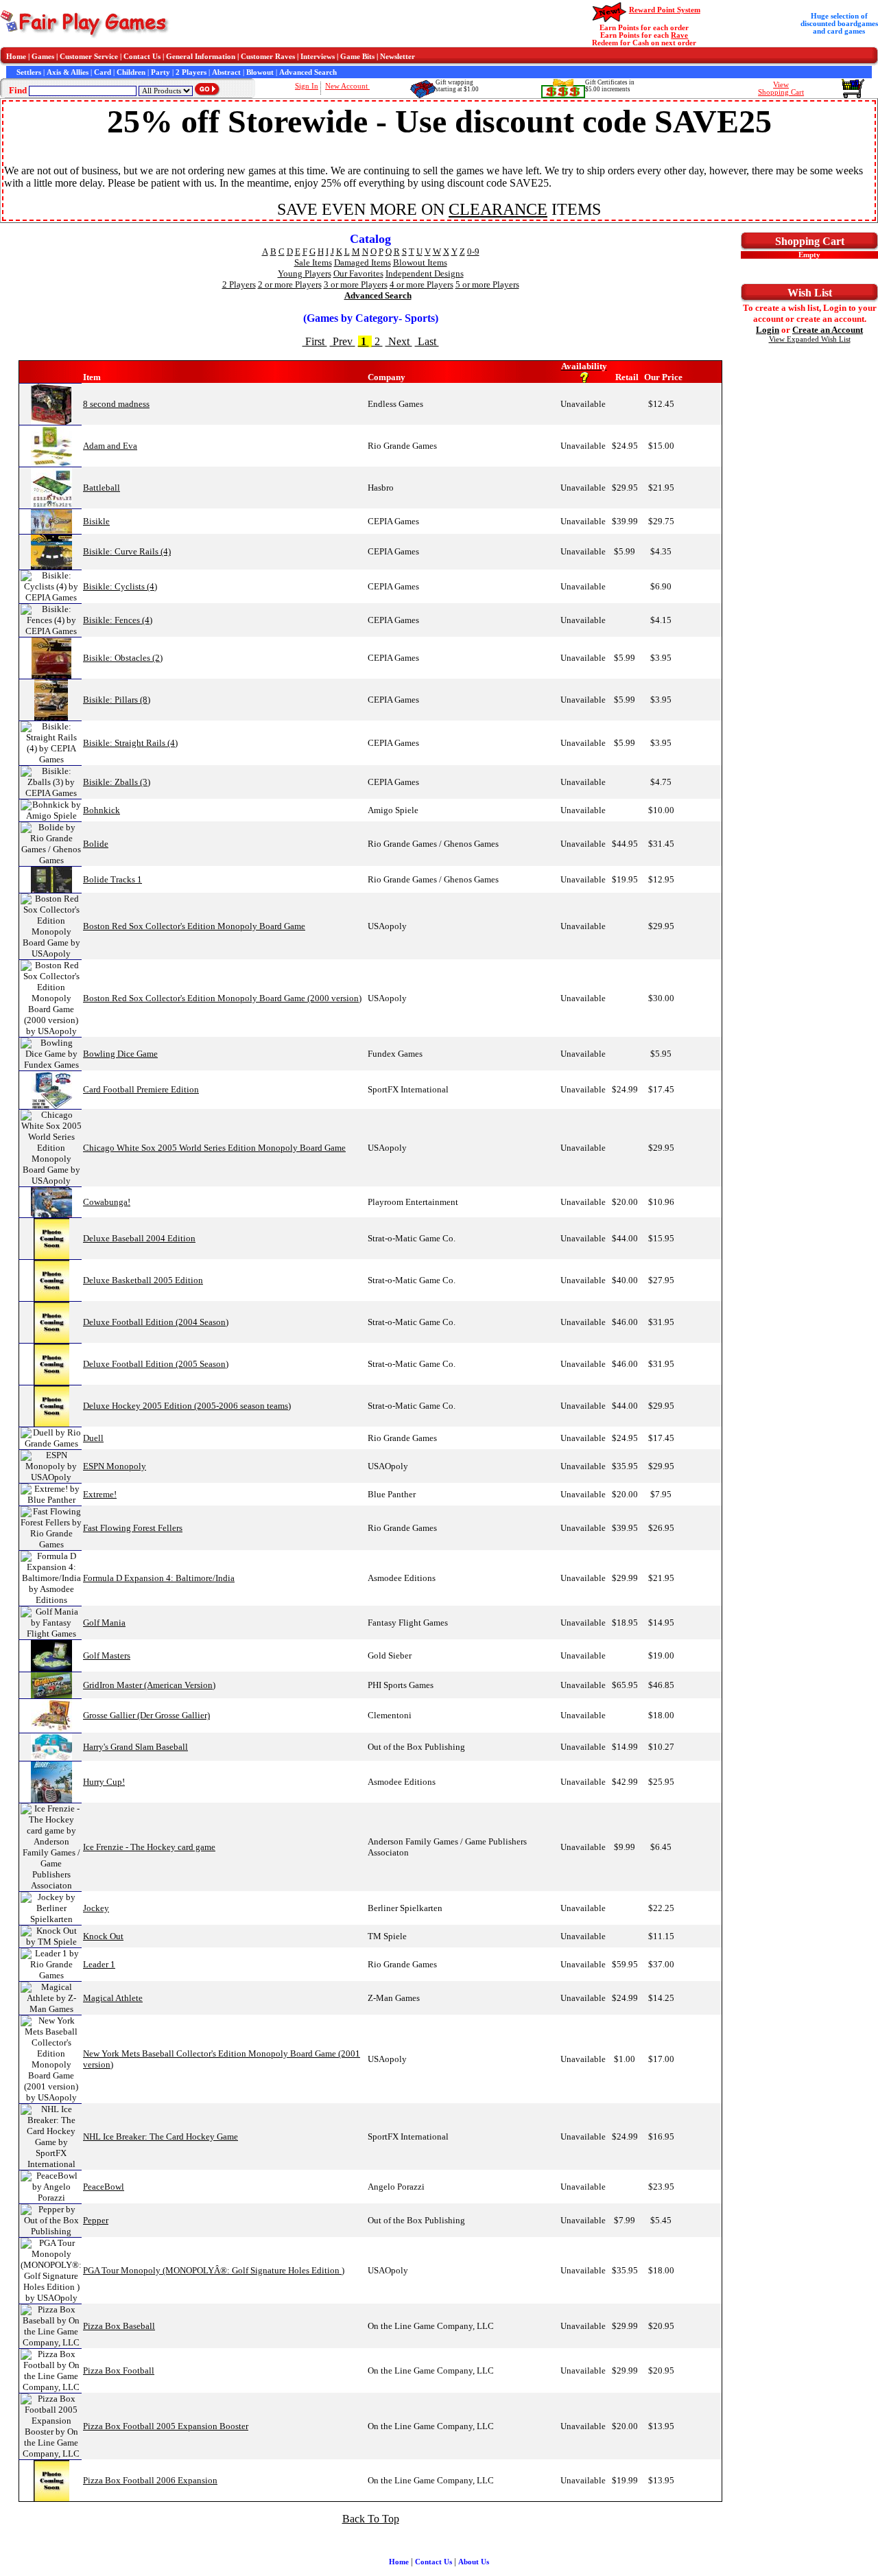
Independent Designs (425, 273)
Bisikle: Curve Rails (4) (127, 551)
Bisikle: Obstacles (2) (123, 658)
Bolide (96, 844)
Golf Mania (104, 1623)
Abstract (226, 72)
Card (103, 72)
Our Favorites (358, 273)
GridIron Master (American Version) (149, 1685)
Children (131, 72)
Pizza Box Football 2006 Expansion (150, 2480)
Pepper (96, 2220)
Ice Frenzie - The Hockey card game (149, 1847)
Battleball (102, 488)
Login (768, 330)
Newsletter (398, 57)
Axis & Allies (68, 72)
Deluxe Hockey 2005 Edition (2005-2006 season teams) (187, 1406)
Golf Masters (107, 1655)
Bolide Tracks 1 (112, 879)
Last (427, 341)
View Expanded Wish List (810, 339)
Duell (93, 1438)
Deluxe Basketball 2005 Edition (143, 1280)
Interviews (318, 57)
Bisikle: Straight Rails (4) (130, 743)
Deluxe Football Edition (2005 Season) (156, 1364)
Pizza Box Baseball (119, 2326)
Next (399, 341)
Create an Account (828, 330)
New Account (347, 86)
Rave (679, 35)
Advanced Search (308, 72)
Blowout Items (420, 262)
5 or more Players (487, 284)
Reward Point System (665, 10)
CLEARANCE (498, 209)
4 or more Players (422, 284)
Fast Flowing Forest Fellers (133, 1528)
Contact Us (142, 57)
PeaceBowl (104, 2187)
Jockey (96, 1908)
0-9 (473, 251)
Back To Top (371, 2519)
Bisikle (96, 521)
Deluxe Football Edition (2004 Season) (156, 1322)
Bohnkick (102, 810)
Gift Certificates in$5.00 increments (610, 86)
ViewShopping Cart (781, 89)
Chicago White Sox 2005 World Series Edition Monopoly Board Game (214, 1148)
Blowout (260, 72)
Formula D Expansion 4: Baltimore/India (159, 1578)
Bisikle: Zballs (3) (117, 782)
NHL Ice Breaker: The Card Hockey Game (161, 2136)
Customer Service (89, 57)
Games (43, 57)
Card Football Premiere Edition (141, 1089)
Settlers (29, 72)
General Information (201, 57)
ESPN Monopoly (115, 1466)
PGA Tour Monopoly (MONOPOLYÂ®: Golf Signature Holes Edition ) (214, 2270)
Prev (343, 341)
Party (161, 72)
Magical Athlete (113, 1998)
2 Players (191, 72)
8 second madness (116, 404)
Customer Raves (268, 57)
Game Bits (357, 57)
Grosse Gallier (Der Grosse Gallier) (146, 1715)
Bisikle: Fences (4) (118, 620)
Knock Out (103, 1936)
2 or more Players (290, 284)
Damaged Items (363, 262)
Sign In (307, 86)
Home (16, 57)
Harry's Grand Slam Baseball (135, 1747)
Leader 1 (99, 1964)
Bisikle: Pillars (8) (117, 700)
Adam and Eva (110, 446)
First (315, 341)
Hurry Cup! (104, 1782)
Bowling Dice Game (120, 1054)
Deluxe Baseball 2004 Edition (139, 1238)
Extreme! (100, 1494)
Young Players (305, 273)
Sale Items (313, 262)
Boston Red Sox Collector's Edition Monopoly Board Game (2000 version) (222, 998)
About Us (474, 2562)
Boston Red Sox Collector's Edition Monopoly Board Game (194, 926)
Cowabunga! (107, 1202)
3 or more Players (356, 284)
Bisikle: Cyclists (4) (120, 586)
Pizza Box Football (119, 2370)
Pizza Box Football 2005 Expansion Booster (166, 2426)
